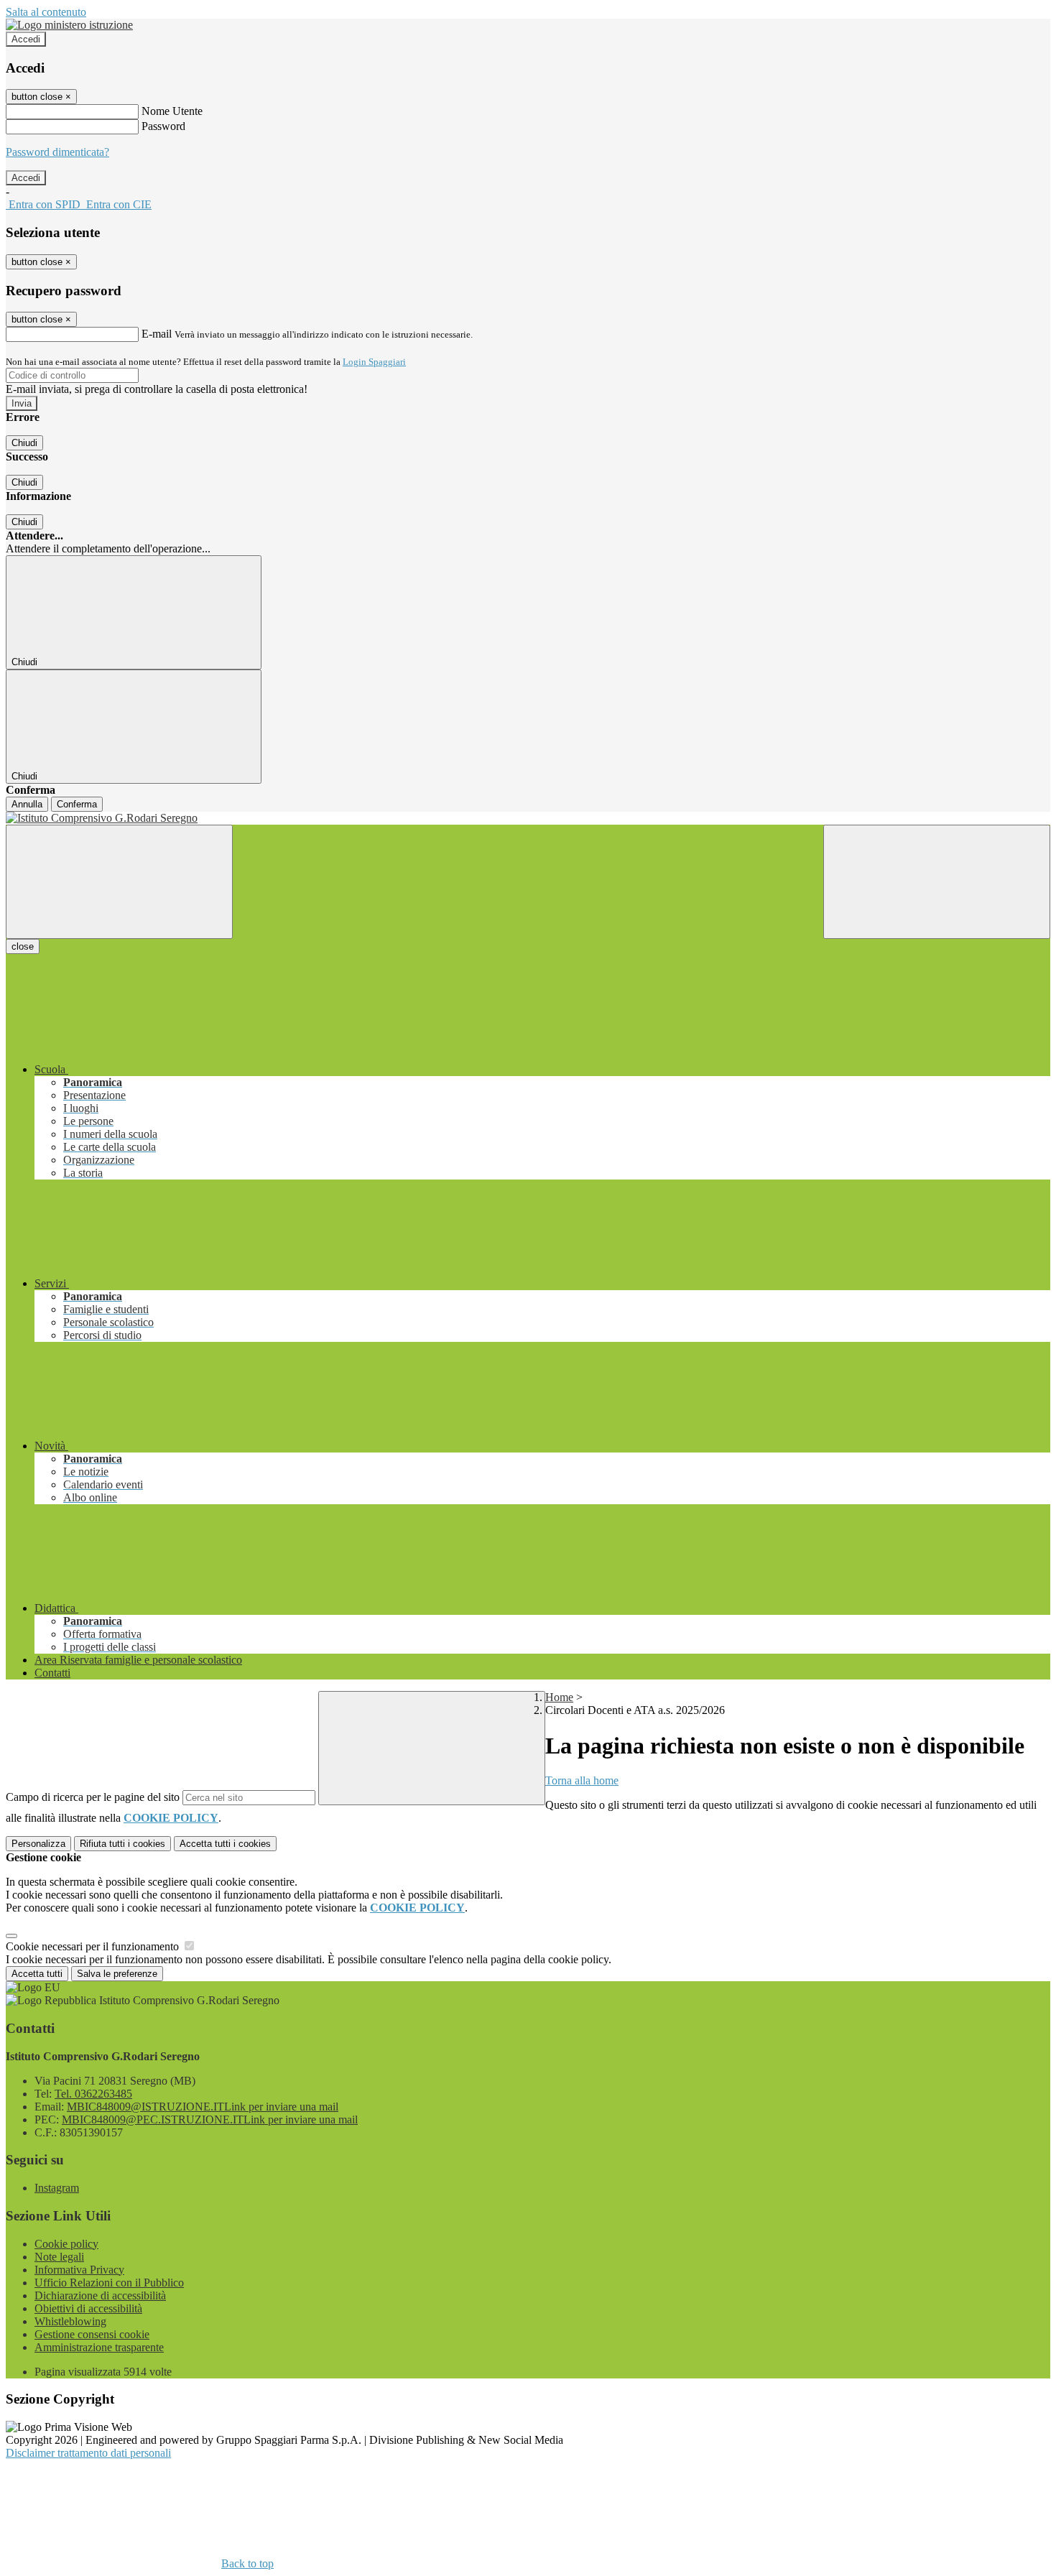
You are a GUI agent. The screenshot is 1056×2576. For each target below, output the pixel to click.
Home (559, 1697)
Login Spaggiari (374, 362)
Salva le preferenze (117, 1974)
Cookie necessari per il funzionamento (94, 1946)
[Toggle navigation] (119, 882)
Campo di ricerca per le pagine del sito (93, 1797)
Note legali (59, 2257)
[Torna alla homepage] (528, 818)
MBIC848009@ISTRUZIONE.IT (203, 2107)
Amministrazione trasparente (99, 2347)
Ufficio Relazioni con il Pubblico (109, 2283)
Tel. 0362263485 (93, 2094)
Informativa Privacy (79, 2270)
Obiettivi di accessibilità (88, 2308)
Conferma (77, 804)
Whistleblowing (70, 2321)
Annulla (27, 804)
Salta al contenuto (46, 12)
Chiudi (24, 443)
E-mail (157, 334)
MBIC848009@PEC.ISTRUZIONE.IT (210, 2119)
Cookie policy (66, 2244)
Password (163, 126)
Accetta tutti (225, 1844)
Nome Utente (172, 111)
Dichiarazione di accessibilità (100, 2295)
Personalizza (38, 1844)
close (23, 946)
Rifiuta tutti (122, 1844)
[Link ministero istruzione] (69, 25)
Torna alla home (582, 1780)
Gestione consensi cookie (92, 2334)
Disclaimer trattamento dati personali (88, 2453)
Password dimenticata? (57, 152)
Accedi (26, 39)
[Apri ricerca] (937, 882)
